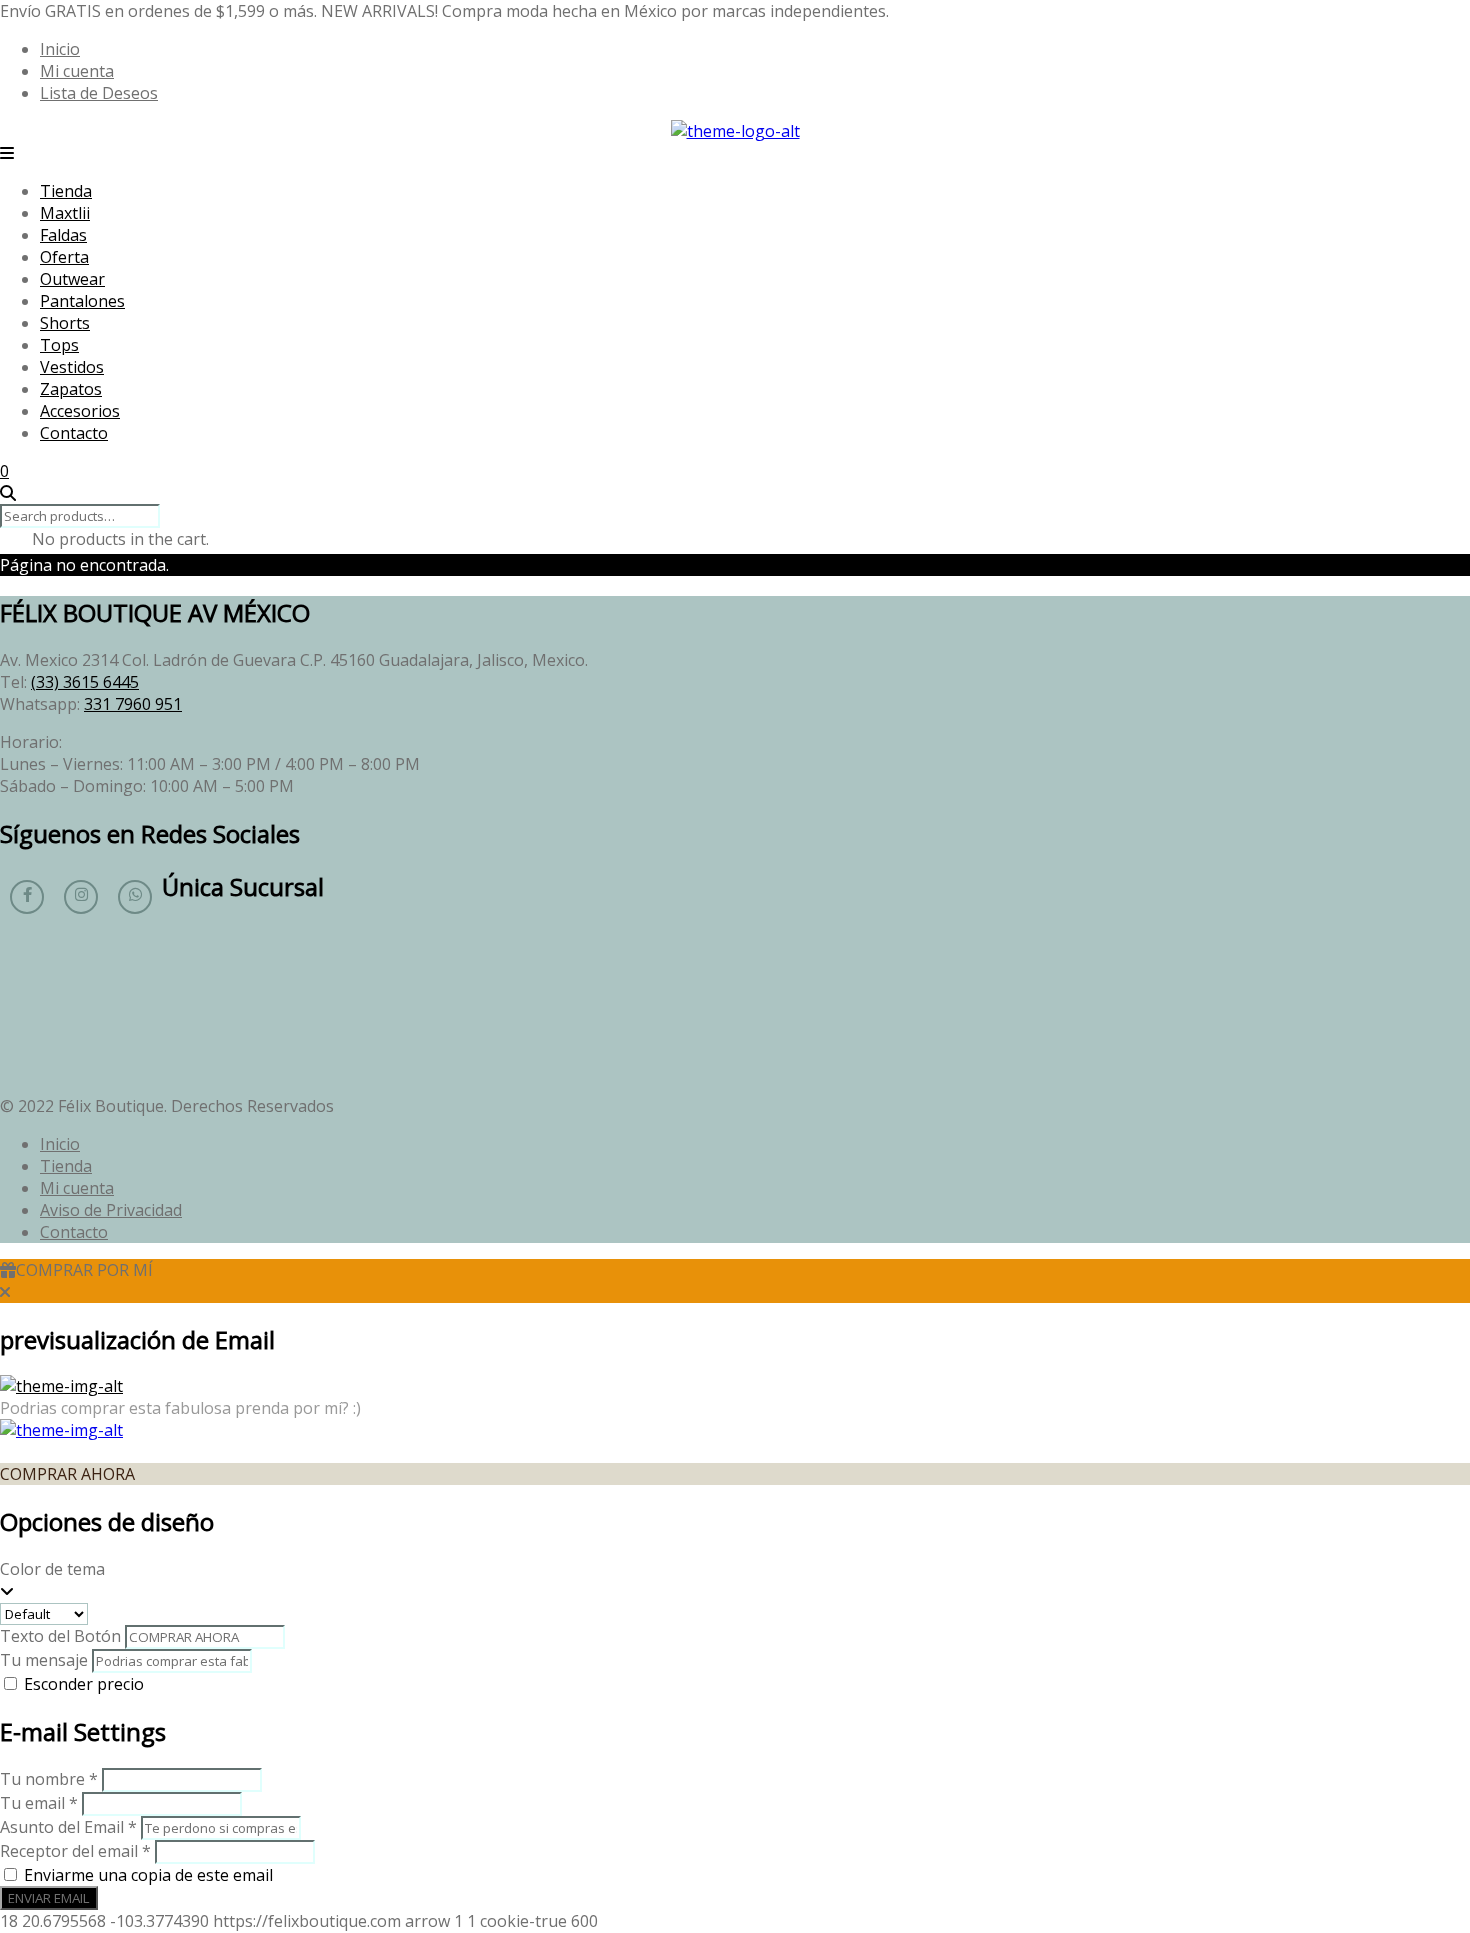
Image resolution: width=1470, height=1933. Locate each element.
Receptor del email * (75, 1851)
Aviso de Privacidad (111, 1210)
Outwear (72, 279)
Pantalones (82, 301)
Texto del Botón (60, 1636)
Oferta (64, 257)
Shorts (65, 323)
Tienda (66, 191)
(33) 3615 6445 (85, 682)
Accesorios (80, 411)
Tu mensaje (44, 1660)
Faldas (63, 235)
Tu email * (39, 1803)
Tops (59, 345)
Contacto (74, 433)
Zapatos (71, 389)
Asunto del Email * (68, 1827)
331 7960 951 (133, 704)
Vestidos (72, 367)
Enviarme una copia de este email (148, 1875)
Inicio (60, 49)
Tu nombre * (49, 1779)
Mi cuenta (77, 71)
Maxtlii (65, 213)
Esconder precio (84, 1684)
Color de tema (52, 1569)
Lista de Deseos (99, 93)
